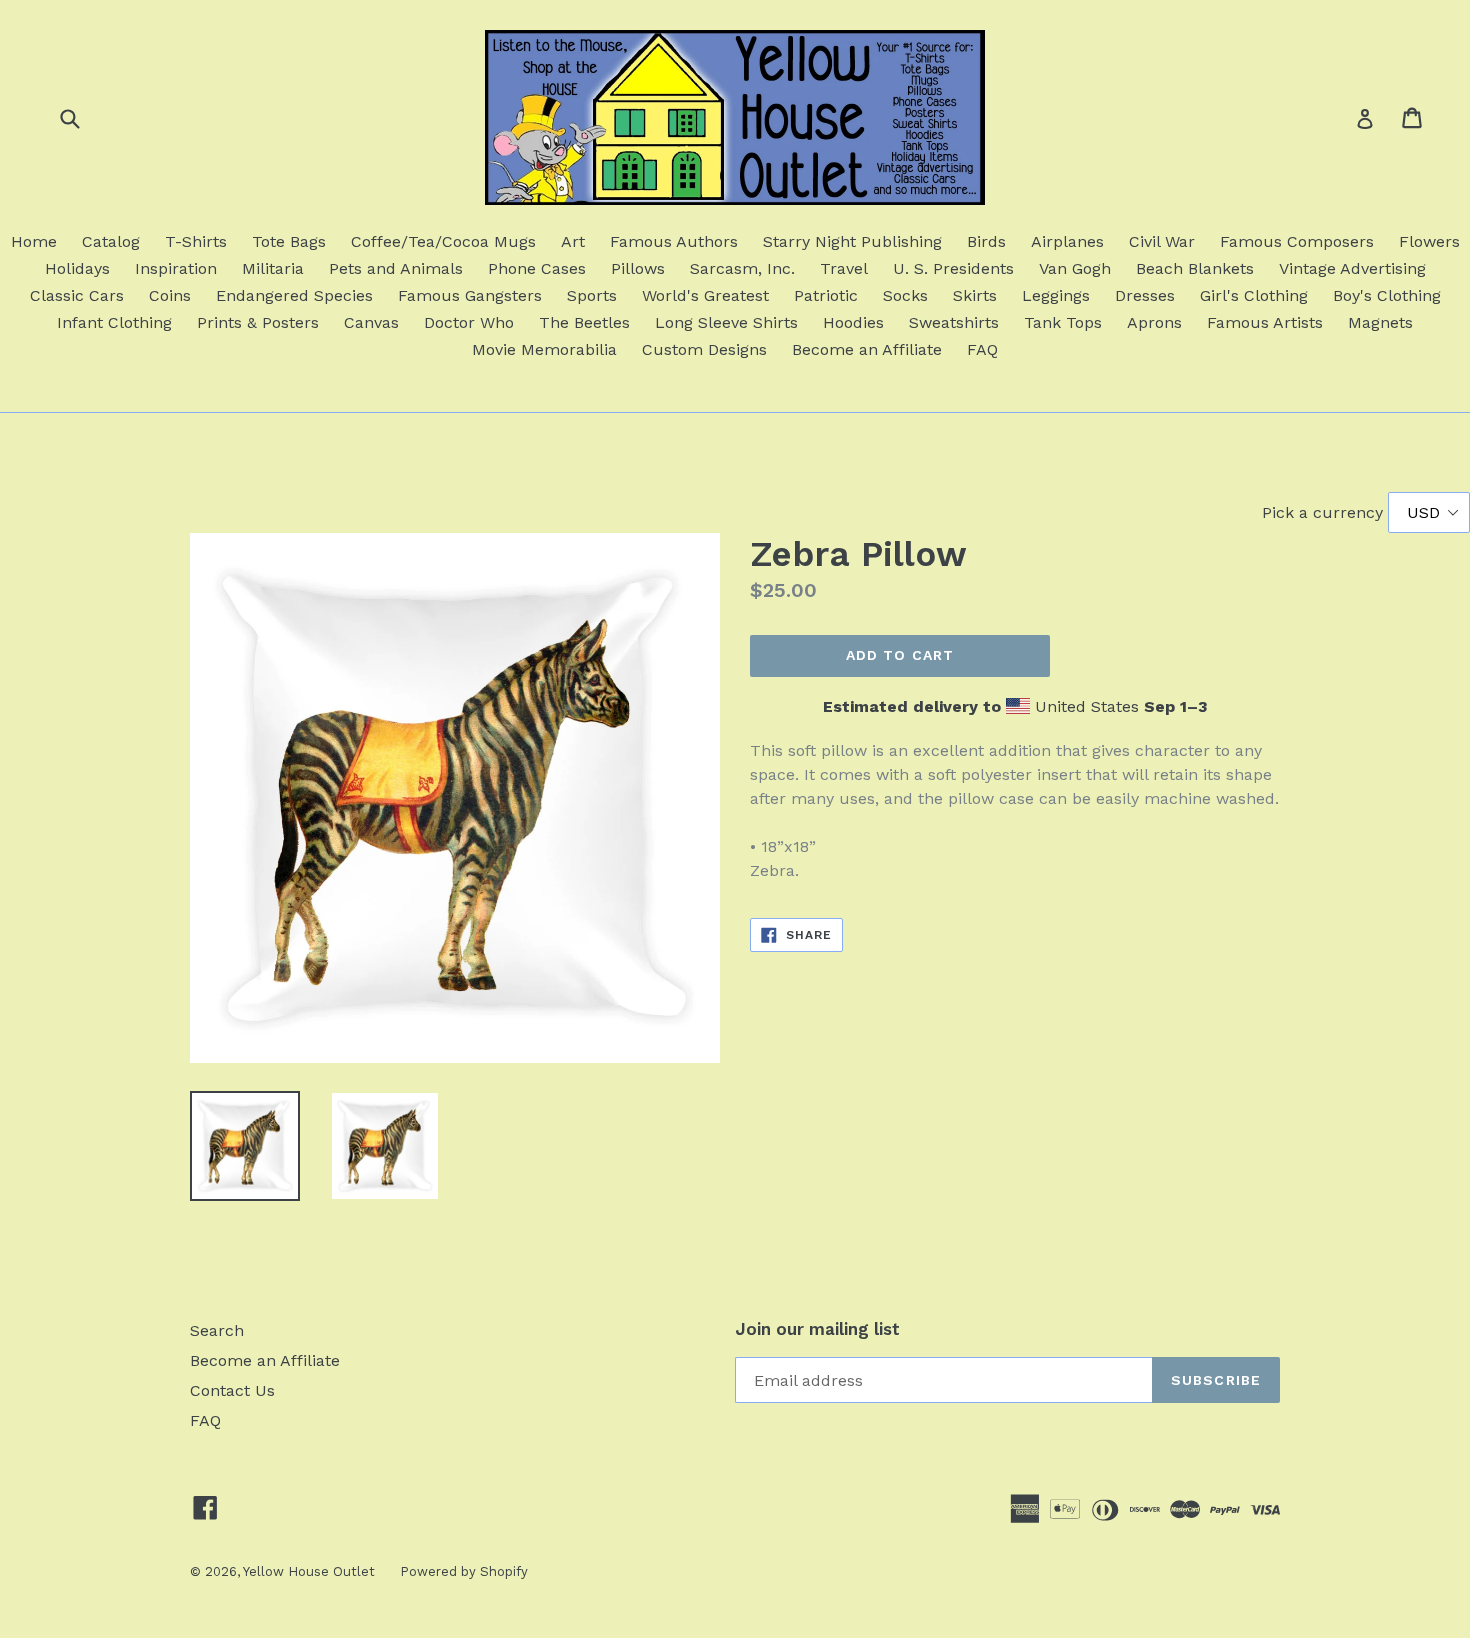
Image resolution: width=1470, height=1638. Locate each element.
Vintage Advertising (1352, 268)
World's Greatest (705, 295)
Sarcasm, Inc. (742, 268)
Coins (170, 295)
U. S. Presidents (953, 268)
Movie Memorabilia (544, 349)
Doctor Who (469, 322)
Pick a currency (1325, 512)
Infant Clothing (114, 322)
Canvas (371, 322)
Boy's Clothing (1387, 295)
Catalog (111, 241)
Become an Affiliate (867, 349)
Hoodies (853, 322)
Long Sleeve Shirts (726, 322)
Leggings (1056, 295)
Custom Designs (704, 349)
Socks (905, 295)
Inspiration (176, 268)
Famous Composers (1297, 241)
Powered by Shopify (464, 1571)
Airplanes (1067, 241)
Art (573, 241)
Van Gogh (1075, 268)
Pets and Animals (396, 268)
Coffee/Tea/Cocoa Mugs (443, 241)
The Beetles (584, 322)
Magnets (1380, 322)
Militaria (273, 268)
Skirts (975, 295)
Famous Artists (1265, 322)
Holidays (77, 268)
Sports (592, 295)
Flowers (1429, 241)
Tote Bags (289, 241)
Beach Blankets (1195, 268)
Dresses (1145, 295)
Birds (986, 241)
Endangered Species (294, 295)
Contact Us (232, 1390)
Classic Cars (77, 295)
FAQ (982, 349)
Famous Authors (674, 241)
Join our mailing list (817, 1329)
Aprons (1154, 322)
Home (34, 241)
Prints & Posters (258, 322)
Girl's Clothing (1254, 295)
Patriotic (826, 295)
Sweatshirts (954, 322)
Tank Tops (1063, 322)
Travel (844, 268)
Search (217, 1330)
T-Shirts (196, 241)
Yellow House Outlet (309, 1571)
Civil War (1162, 241)
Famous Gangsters (470, 295)
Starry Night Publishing (852, 241)
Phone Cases (537, 268)
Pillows (638, 268)
